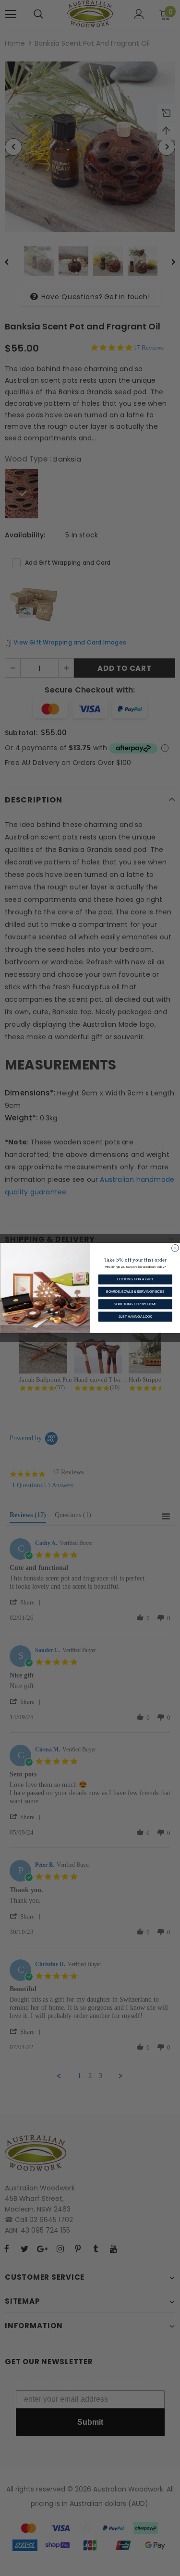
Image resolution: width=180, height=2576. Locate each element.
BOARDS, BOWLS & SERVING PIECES (135, 1292)
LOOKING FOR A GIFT (135, 1279)
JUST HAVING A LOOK (135, 1317)
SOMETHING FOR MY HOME (135, 1304)
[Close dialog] (175, 1248)
